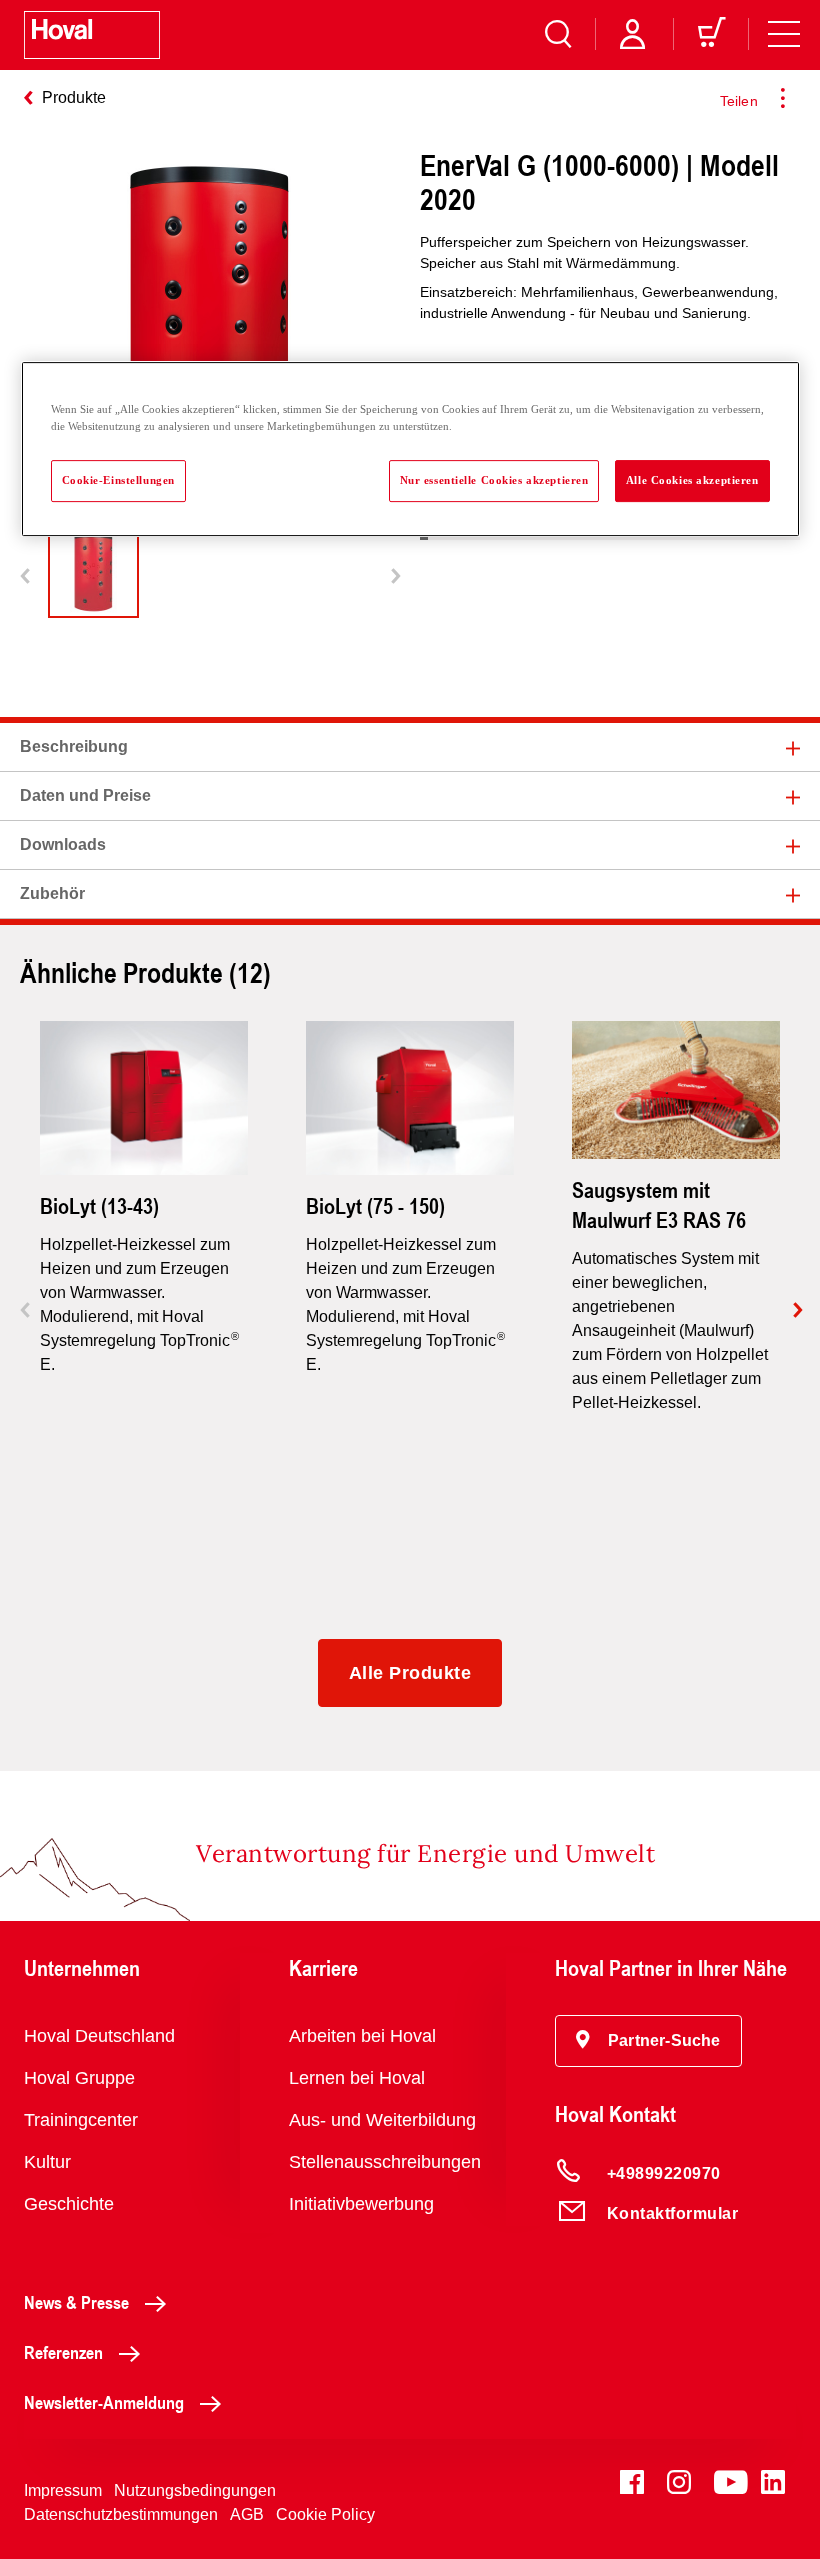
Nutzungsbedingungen (195, 2490)
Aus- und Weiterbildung (382, 2120)
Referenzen (63, 2352)
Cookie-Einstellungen (118, 480)
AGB (247, 2514)
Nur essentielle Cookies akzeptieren (494, 480)
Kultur (47, 2162)
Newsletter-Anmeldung (104, 2402)
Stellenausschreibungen (385, 2162)
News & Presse (76, 2302)
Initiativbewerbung (361, 2204)
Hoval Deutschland (99, 2036)
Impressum (63, 2490)
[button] (648, 2041)
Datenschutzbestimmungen (121, 2514)
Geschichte (69, 2204)
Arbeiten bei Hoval (362, 2036)
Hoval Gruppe (79, 2078)
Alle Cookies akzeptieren (692, 480)
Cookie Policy (325, 2514)
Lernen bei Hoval (357, 2078)
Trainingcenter (81, 2120)
